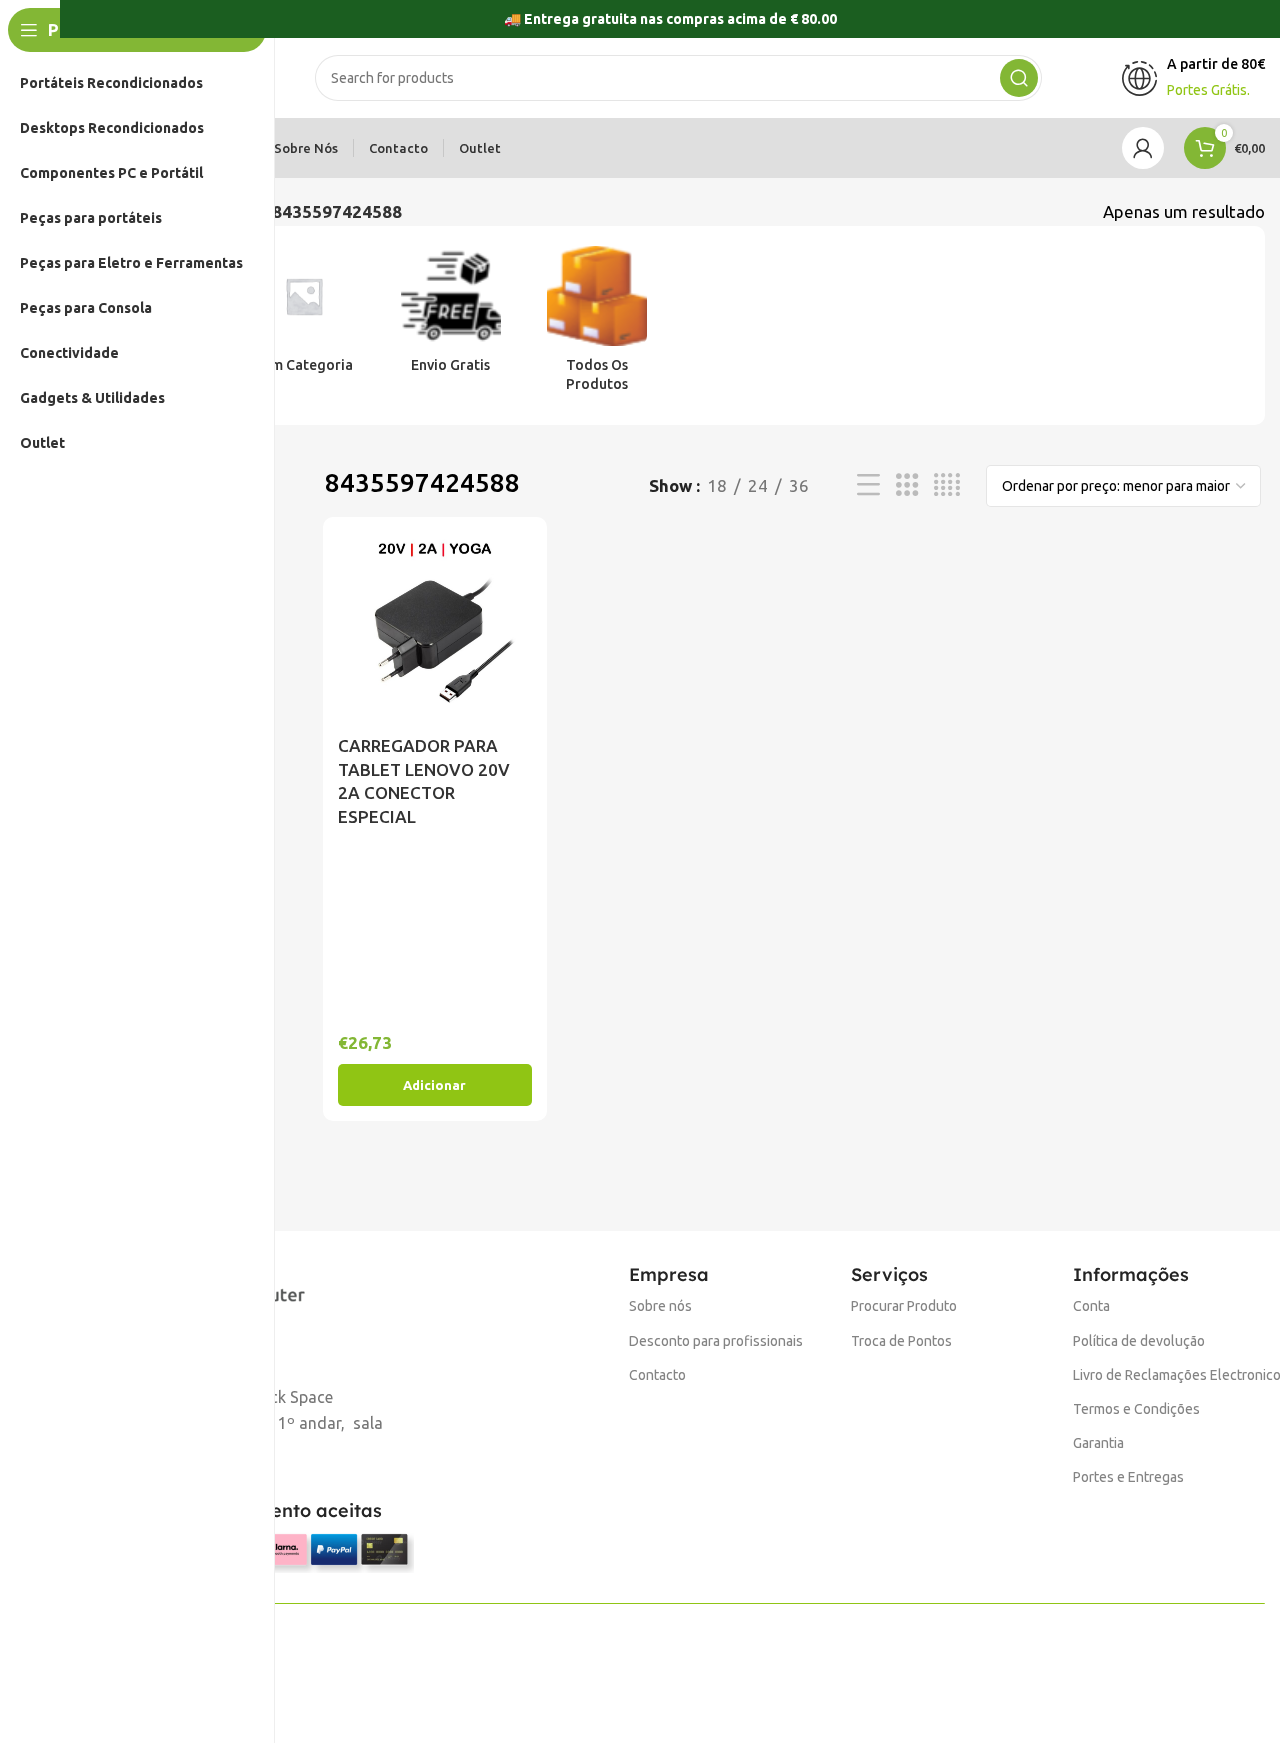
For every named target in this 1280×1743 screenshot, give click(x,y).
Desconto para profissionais (716, 1341)
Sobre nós (660, 1306)
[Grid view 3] (907, 485)
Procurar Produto (904, 1306)
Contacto (657, 1375)
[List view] (868, 485)
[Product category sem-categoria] (304, 316)
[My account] (1143, 148)
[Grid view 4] (947, 485)
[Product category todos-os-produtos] (597, 325)
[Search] (1019, 78)
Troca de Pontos (901, 1341)
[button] (435, 1085)
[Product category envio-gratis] (451, 316)
